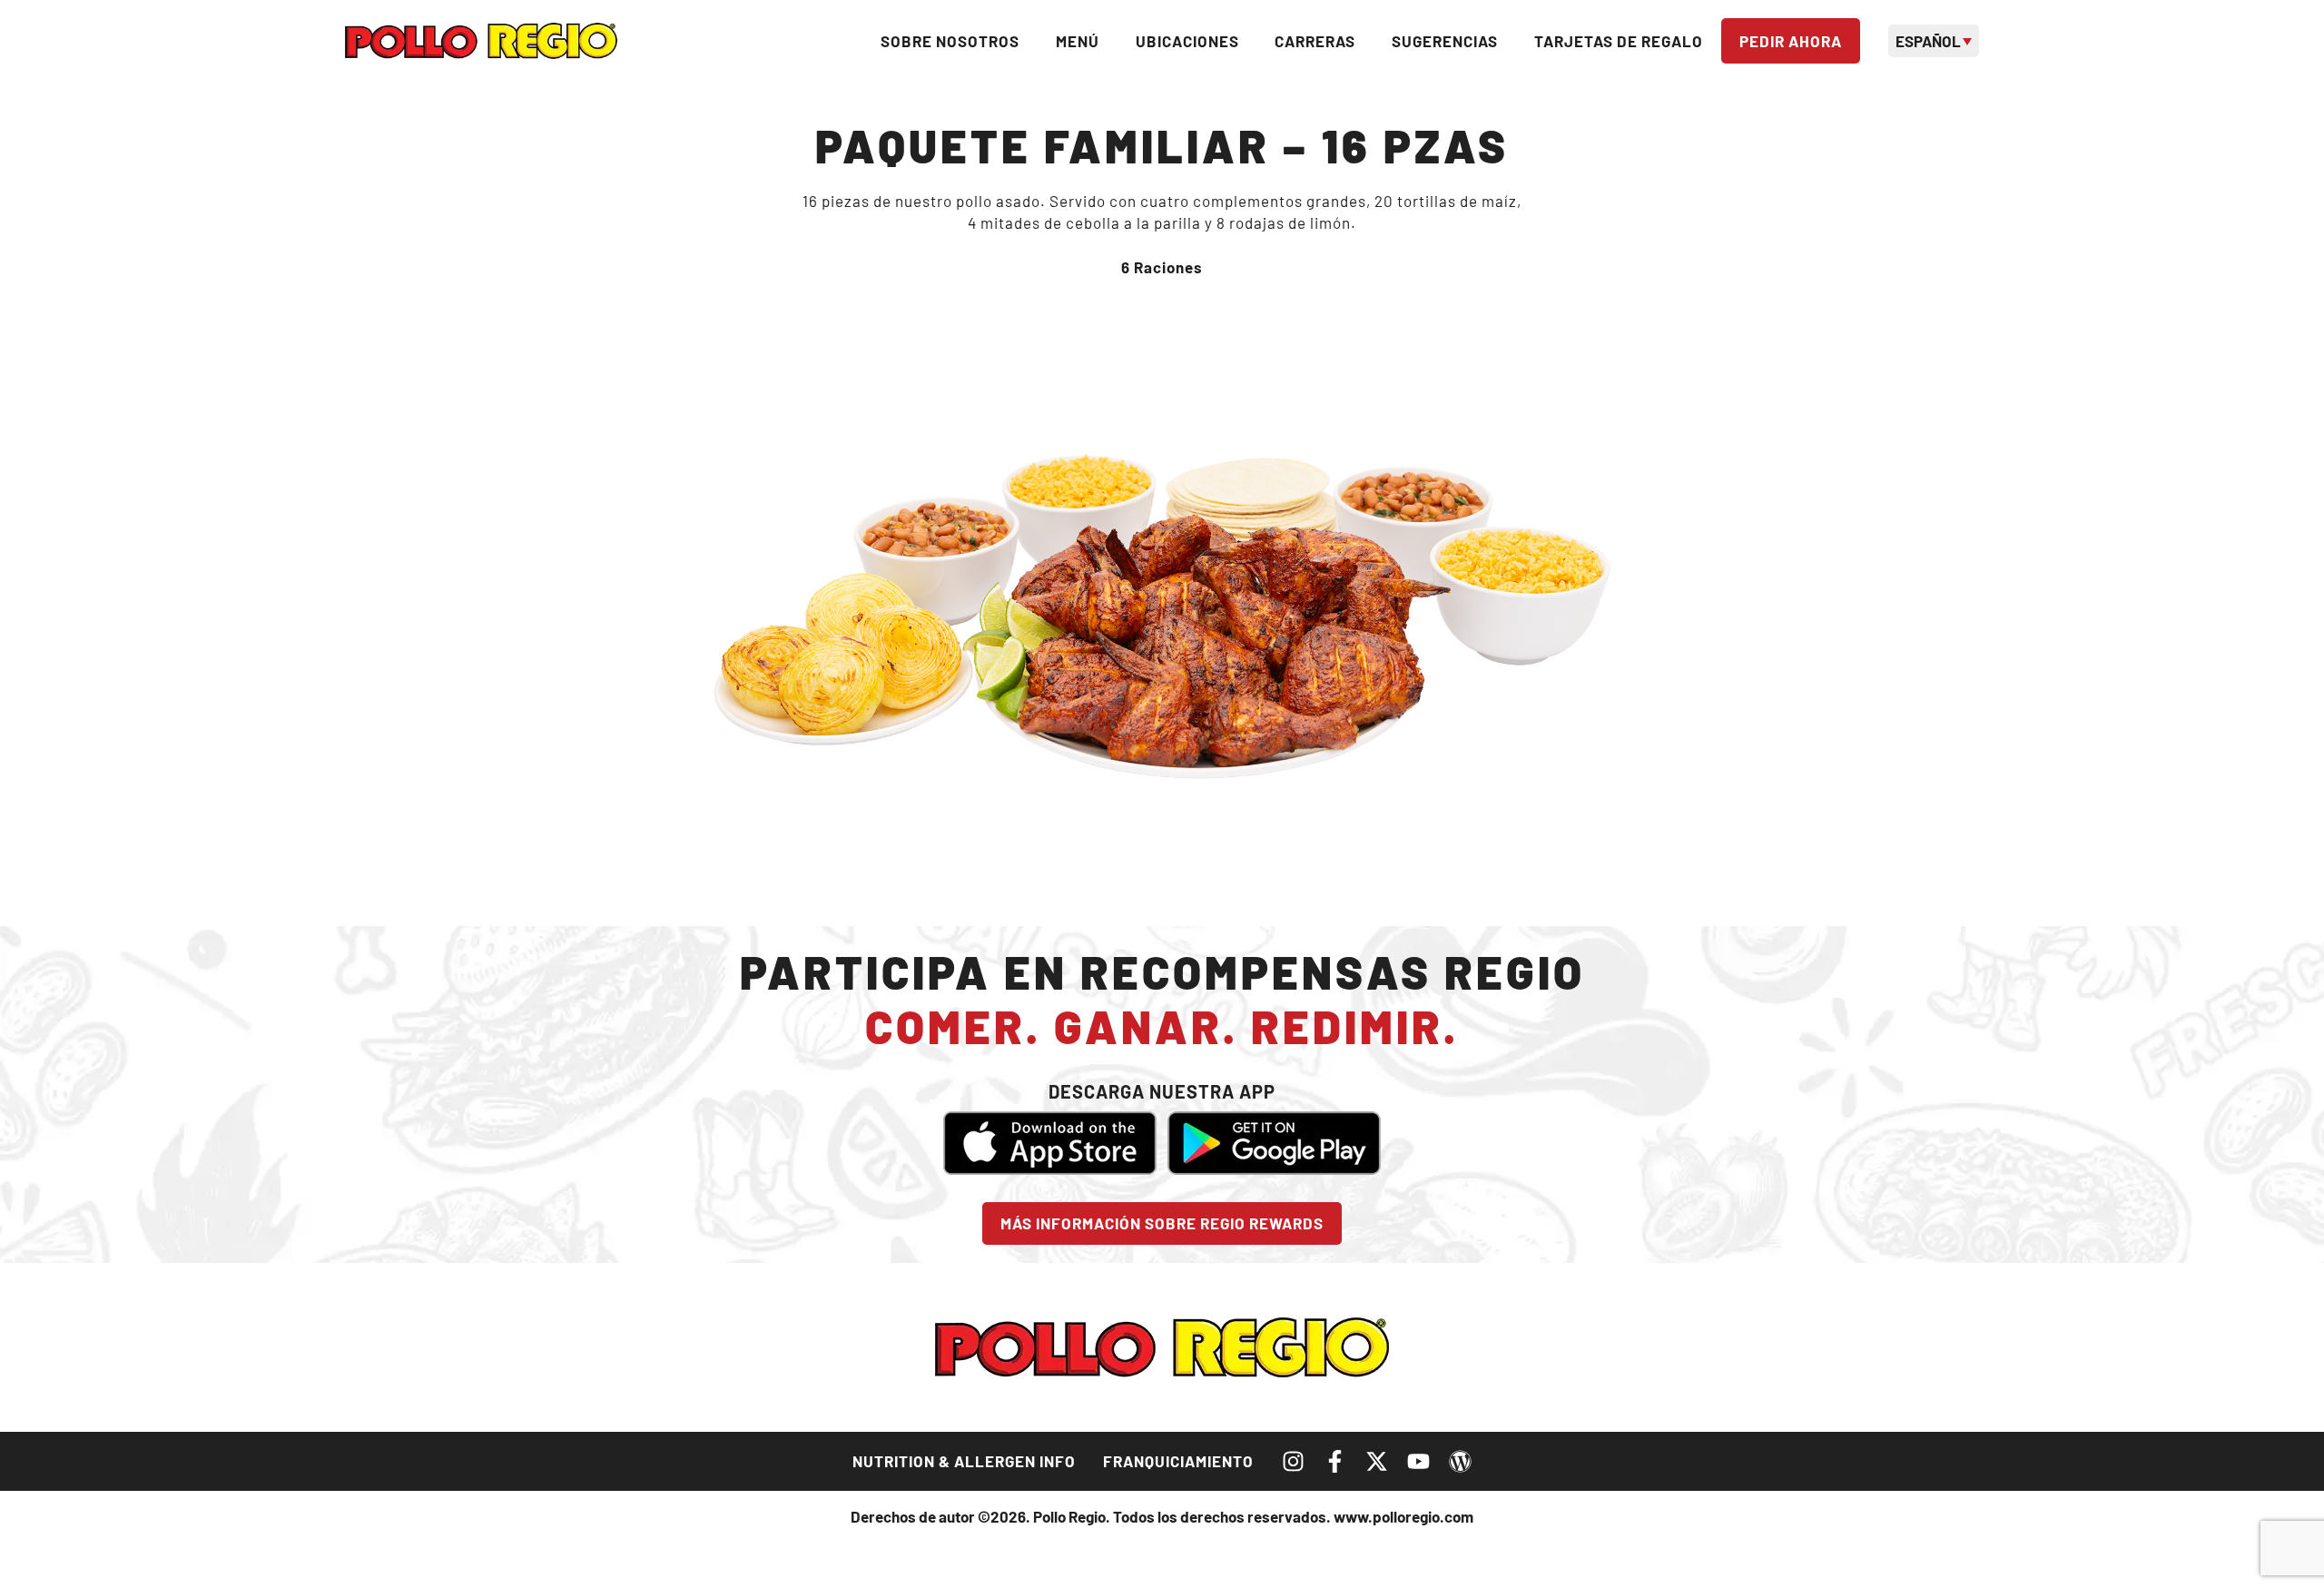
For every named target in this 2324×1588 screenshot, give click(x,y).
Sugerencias (1445, 41)
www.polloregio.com (1403, 1516)
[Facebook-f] (1335, 1461)
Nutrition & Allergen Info (964, 1461)
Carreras (1315, 41)
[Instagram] (1293, 1461)
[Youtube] (1418, 1461)
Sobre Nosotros (950, 41)
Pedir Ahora (1791, 41)
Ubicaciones (1187, 41)
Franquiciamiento (1178, 1461)
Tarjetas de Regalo (1619, 41)
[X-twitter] (1377, 1461)
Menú (1078, 41)
